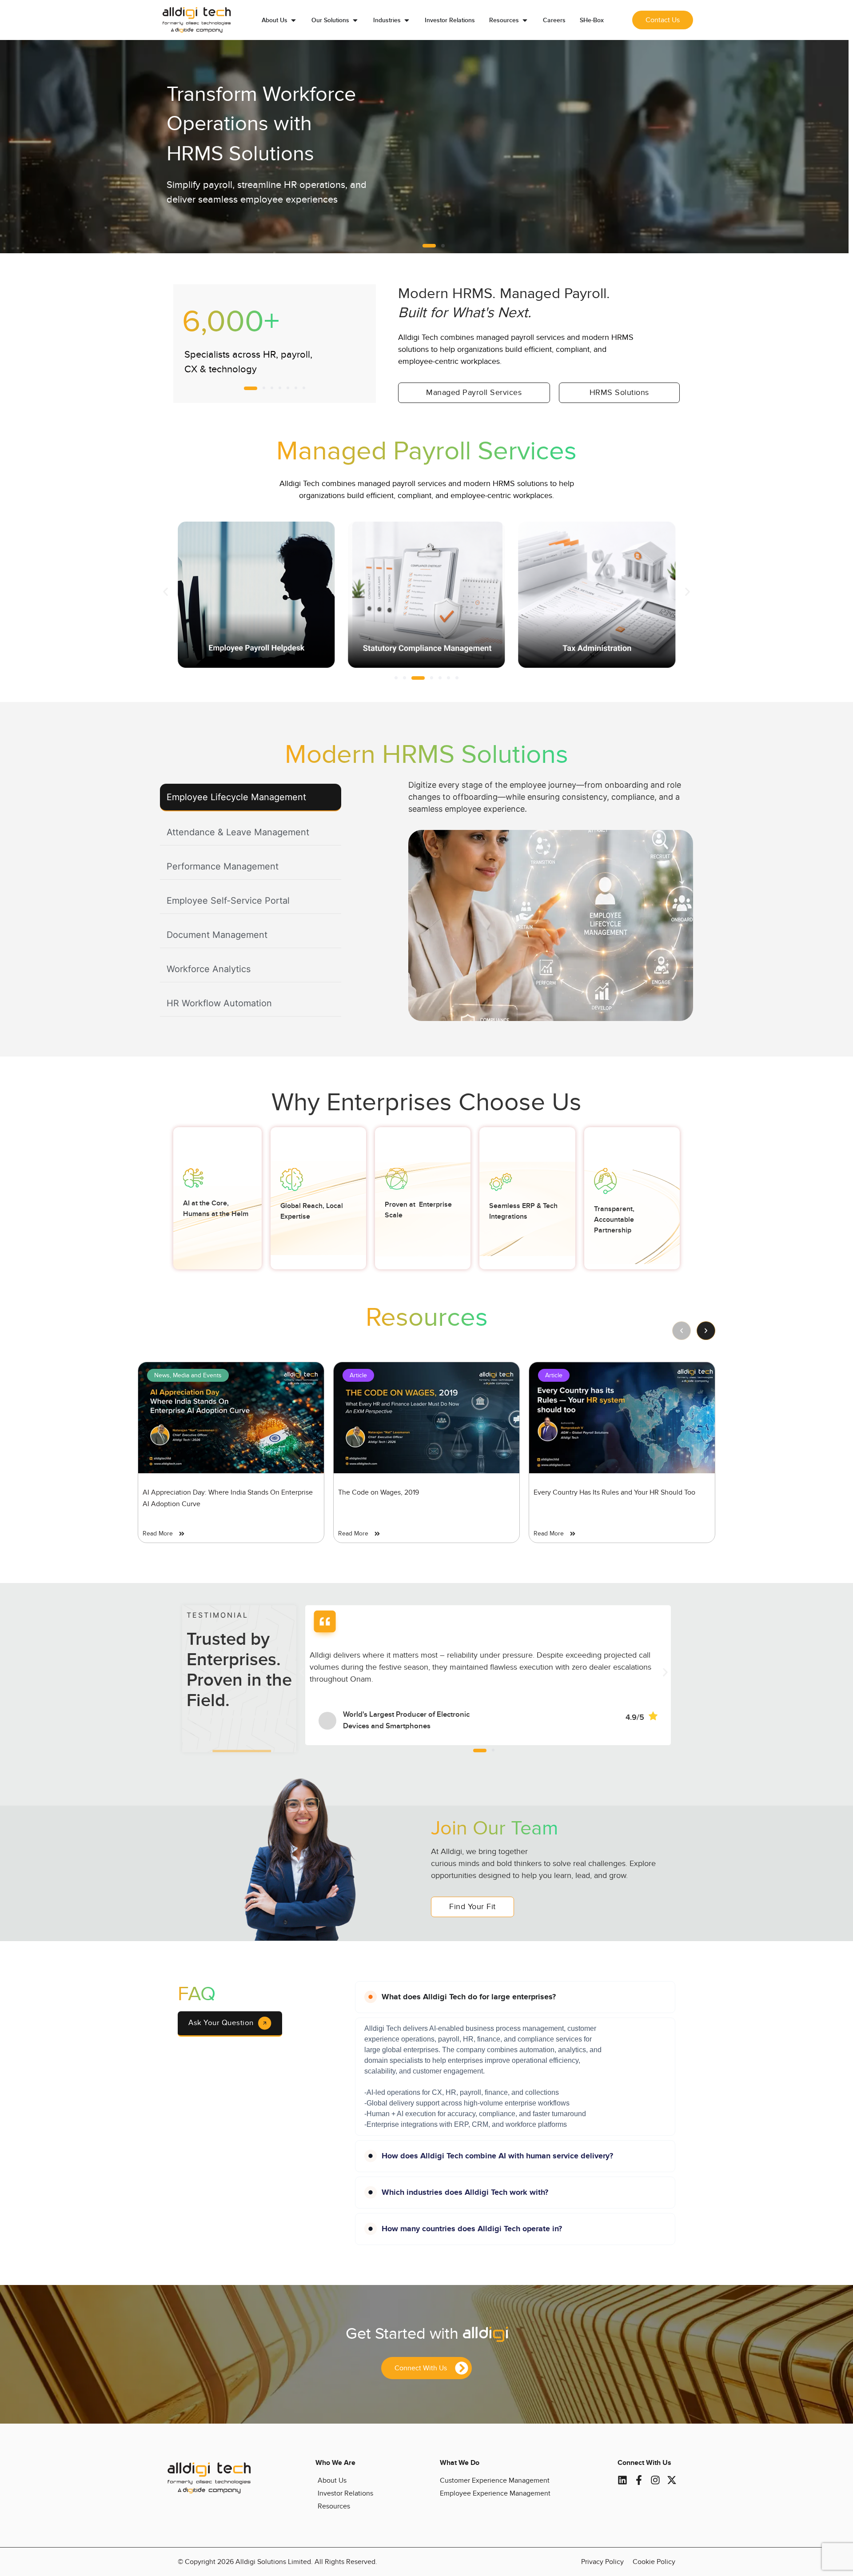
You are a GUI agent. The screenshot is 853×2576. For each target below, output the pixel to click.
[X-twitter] (672, 2480)
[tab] (251, 798)
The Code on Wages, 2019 (379, 1492)
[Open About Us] (293, 20)
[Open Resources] (525, 20)
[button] (424, 246)
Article (358, 1375)
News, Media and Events (188, 1375)
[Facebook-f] (639, 2480)
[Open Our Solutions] (355, 20)
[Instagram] (655, 2480)
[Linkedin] (622, 2480)
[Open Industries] (407, 20)
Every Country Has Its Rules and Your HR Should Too (614, 1492)
